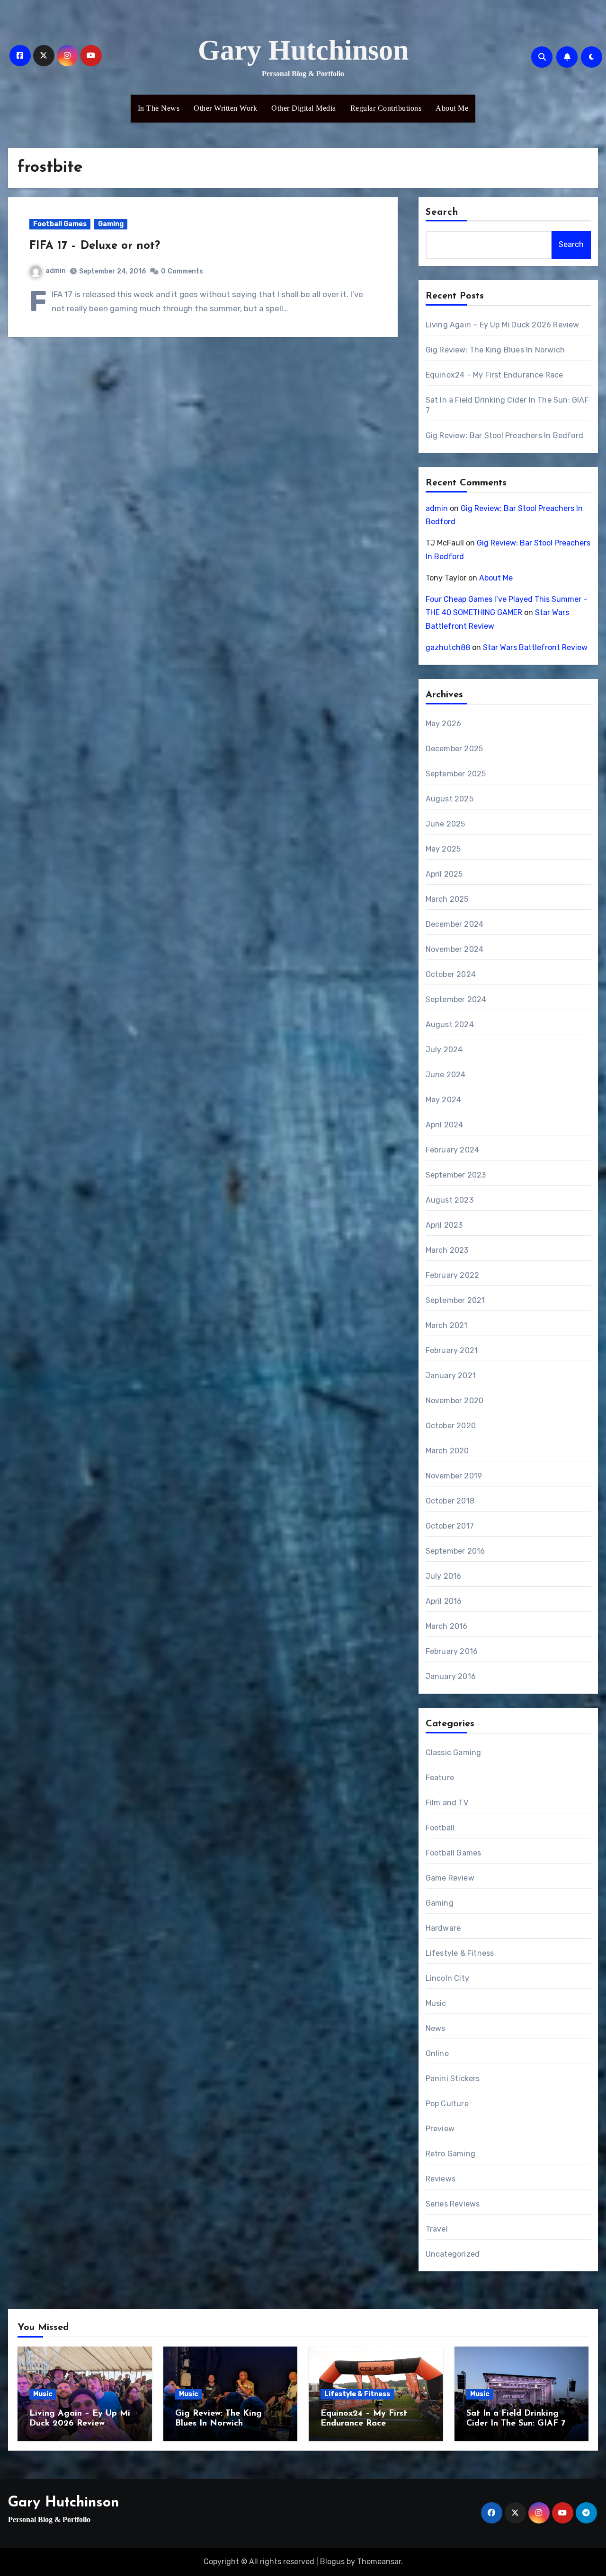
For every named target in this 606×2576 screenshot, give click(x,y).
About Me (452, 108)
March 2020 (447, 1451)
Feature (440, 1778)
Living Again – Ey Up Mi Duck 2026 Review (503, 325)
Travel (437, 2229)
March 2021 (447, 1325)
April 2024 (445, 1125)
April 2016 (444, 1601)
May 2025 (443, 849)
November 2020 (455, 1401)
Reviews (441, 2179)
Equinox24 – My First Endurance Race (495, 375)
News (436, 2028)
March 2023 (447, 1250)
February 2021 (452, 1350)
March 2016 (447, 1626)
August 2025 (450, 799)
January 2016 (451, 1676)
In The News (159, 108)
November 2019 (454, 1476)
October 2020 (451, 1426)
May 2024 (444, 1100)
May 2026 (444, 724)
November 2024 (455, 949)
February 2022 (453, 1275)
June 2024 (446, 1075)
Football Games (60, 224)
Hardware (443, 1928)
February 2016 (452, 1651)
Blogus (332, 2562)
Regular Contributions (386, 108)
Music (436, 2003)
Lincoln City (447, 1978)
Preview (440, 2129)
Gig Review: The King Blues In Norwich (495, 350)
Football (440, 1828)
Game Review (450, 1878)
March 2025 (447, 899)
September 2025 (456, 774)
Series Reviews (453, 2204)
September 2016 (455, 1551)
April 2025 (444, 874)
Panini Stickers (453, 2079)
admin (56, 271)
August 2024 (450, 1024)
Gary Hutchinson (303, 50)
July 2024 (444, 1050)
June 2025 (446, 824)
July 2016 (444, 1576)
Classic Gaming (454, 1753)
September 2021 (455, 1300)
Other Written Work (225, 108)
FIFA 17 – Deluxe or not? (95, 246)
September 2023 (456, 1175)
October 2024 (451, 974)
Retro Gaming (450, 2154)
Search (442, 212)
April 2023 (444, 1225)
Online (437, 2053)
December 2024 (455, 924)
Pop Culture (447, 2104)
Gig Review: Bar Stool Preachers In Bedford (504, 435)
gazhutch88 (448, 647)
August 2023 (450, 1200)
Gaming (111, 224)
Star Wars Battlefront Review (535, 647)
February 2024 (453, 1150)
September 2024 (456, 999)
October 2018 (450, 1501)
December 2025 (454, 749)
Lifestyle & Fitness (460, 1953)
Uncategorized (453, 2254)
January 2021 (451, 1376)
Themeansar (379, 2562)
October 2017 (450, 1526)
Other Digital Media (304, 108)
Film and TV (447, 1803)
